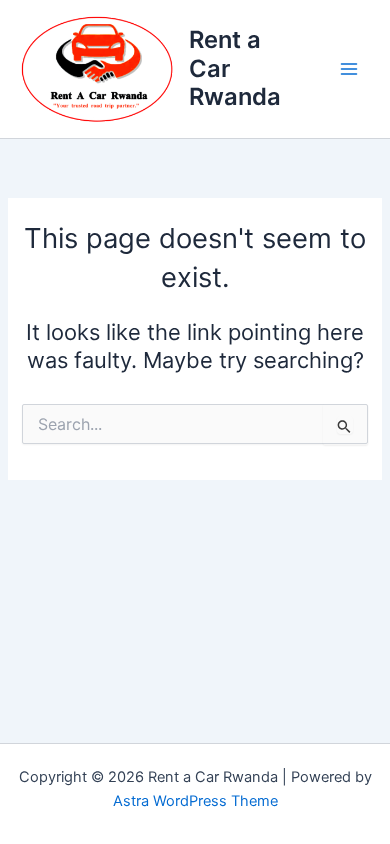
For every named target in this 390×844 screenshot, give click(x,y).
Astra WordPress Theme (195, 801)
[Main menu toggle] (349, 69)
